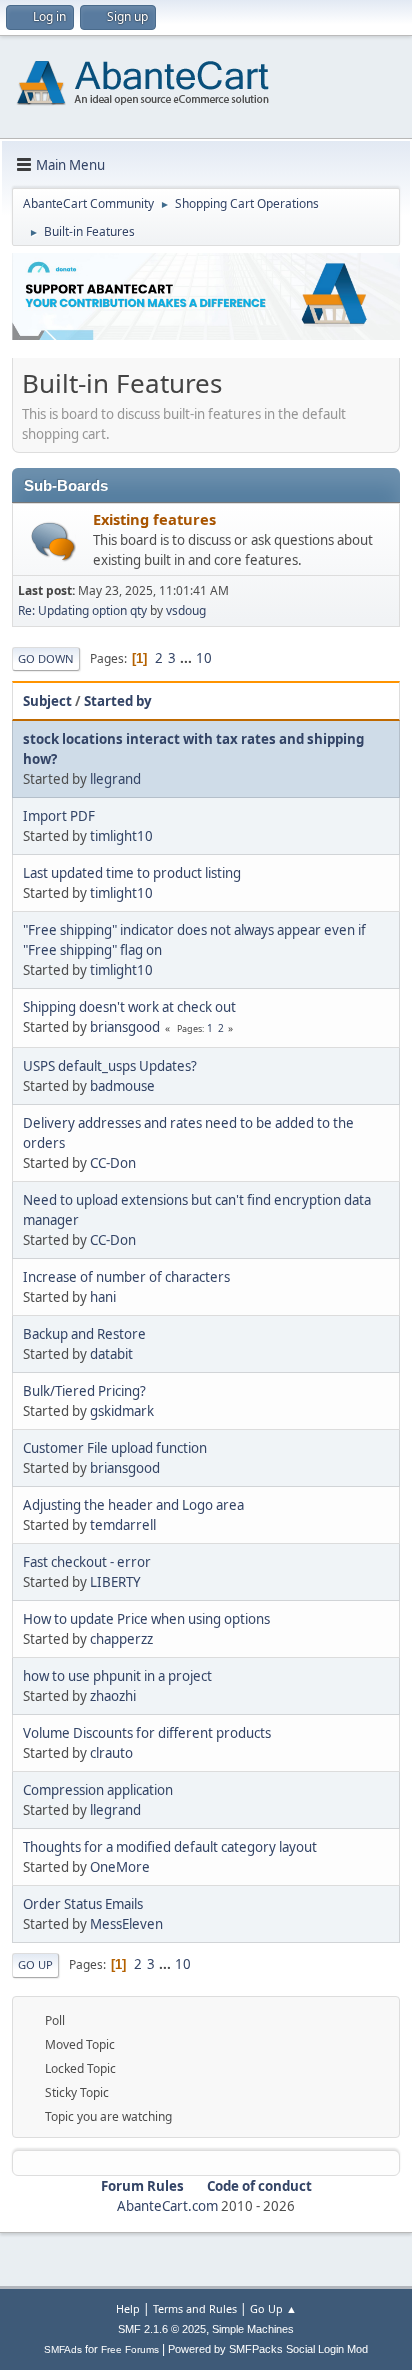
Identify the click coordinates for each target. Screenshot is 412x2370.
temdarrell (123, 1525)
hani (103, 1297)
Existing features (154, 519)
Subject (47, 701)
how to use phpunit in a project (117, 1676)
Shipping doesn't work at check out (129, 1007)
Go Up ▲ (273, 2308)
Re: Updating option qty (82, 610)
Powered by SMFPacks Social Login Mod (268, 2349)
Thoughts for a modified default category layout (170, 1847)
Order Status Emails (83, 1904)
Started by (118, 701)
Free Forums (130, 2349)
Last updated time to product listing (132, 873)
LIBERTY (115, 1582)
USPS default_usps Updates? (110, 1066)
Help (128, 2308)
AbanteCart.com (167, 2206)
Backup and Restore (84, 1334)
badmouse (122, 1086)
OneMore (120, 1867)
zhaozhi (113, 1696)
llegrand (115, 779)
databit (111, 1354)
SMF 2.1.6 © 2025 (162, 2329)
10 (204, 658)
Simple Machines (253, 2329)
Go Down (46, 658)
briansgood (125, 1027)
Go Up (35, 1964)
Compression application (98, 1790)
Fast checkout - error (87, 1562)
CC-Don (113, 1163)
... (187, 658)
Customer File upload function (115, 1448)
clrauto (111, 1753)
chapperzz (121, 1639)
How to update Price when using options (146, 1619)
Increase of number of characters (126, 1277)
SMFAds (63, 2349)
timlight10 (121, 836)
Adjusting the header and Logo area (133, 1505)
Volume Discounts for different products (147, 1733)
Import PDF (59, 816)
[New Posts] (53, 541)
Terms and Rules (195, 2308)
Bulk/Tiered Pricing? (84, 1391)
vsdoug (186, 610)
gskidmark (122, 1411)
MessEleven (126, 1924)
